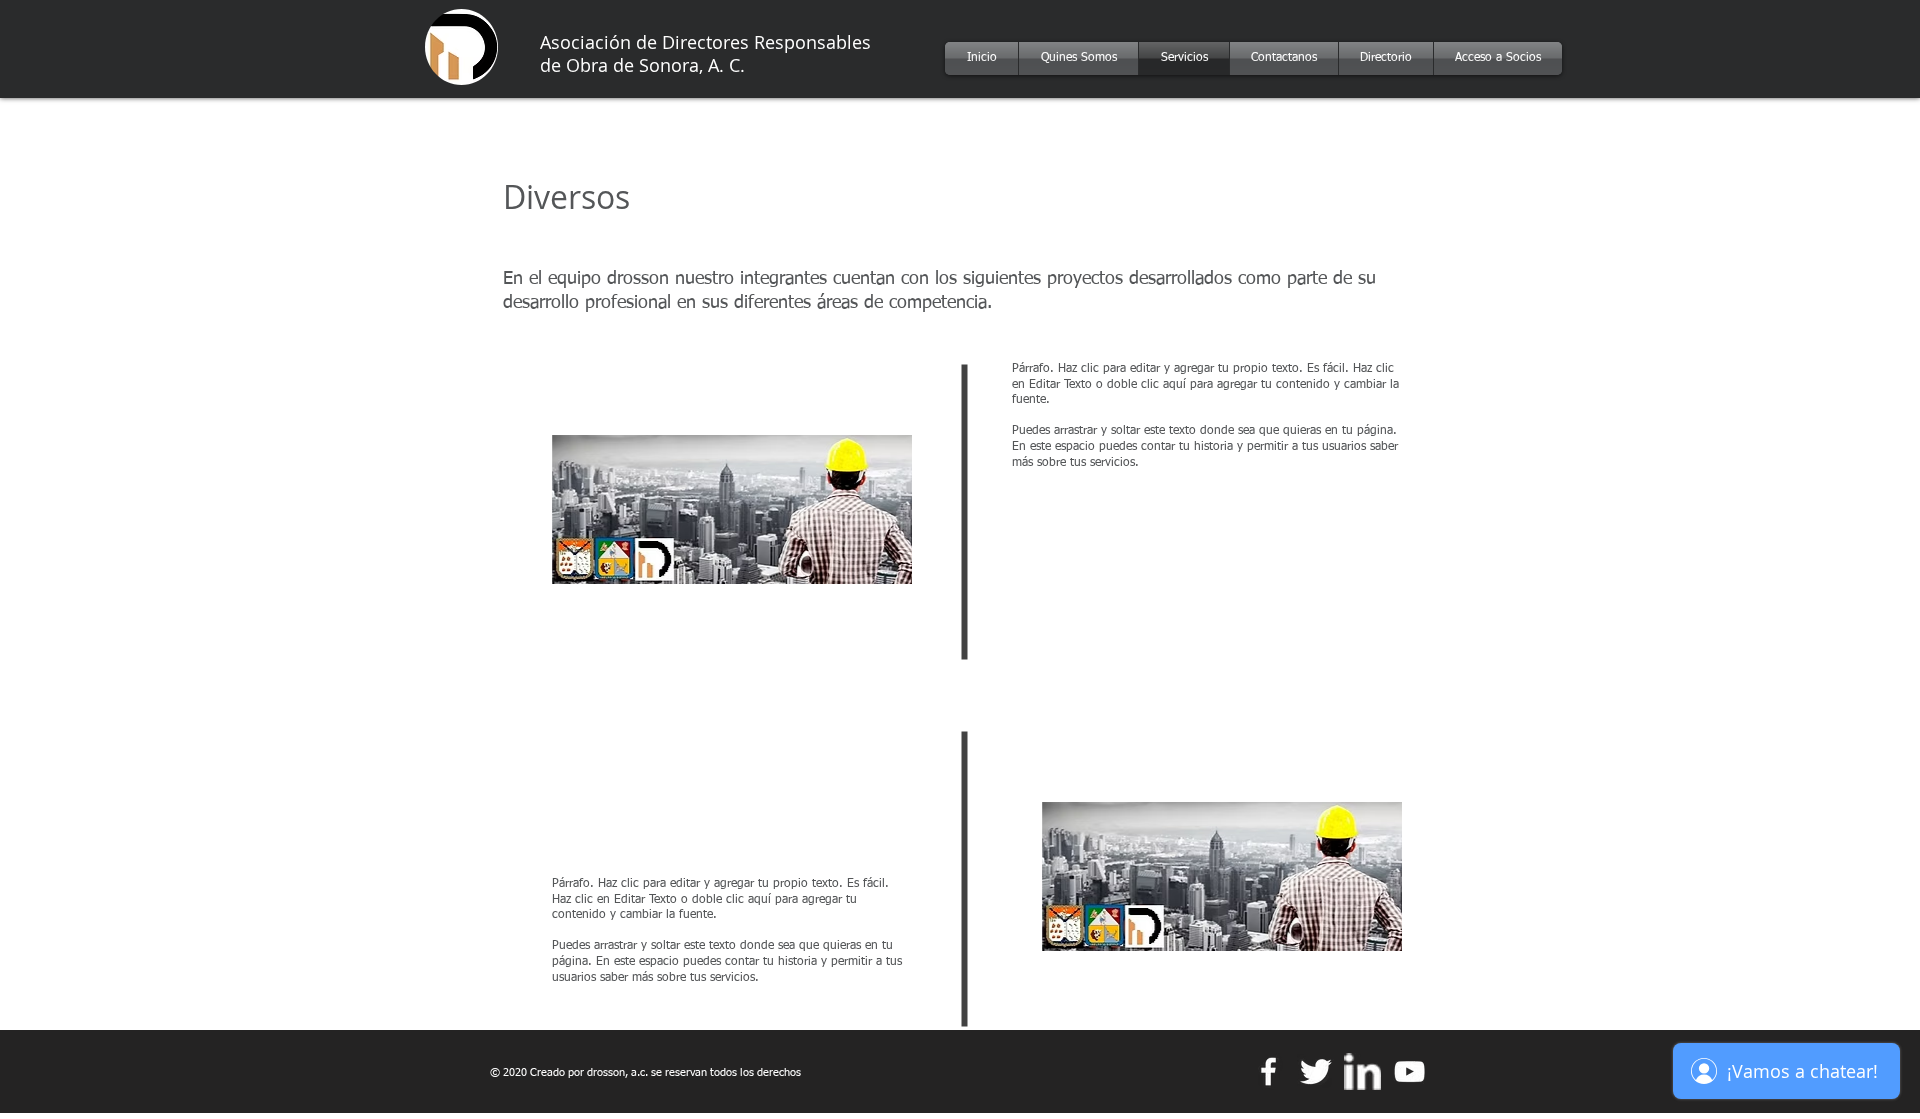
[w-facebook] (1268, 1071)
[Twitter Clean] (1315, 1071)
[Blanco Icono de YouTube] (1409, 1071)
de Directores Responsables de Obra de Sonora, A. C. (705, 53)
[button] (732, 509)
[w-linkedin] (1362, 1071)
